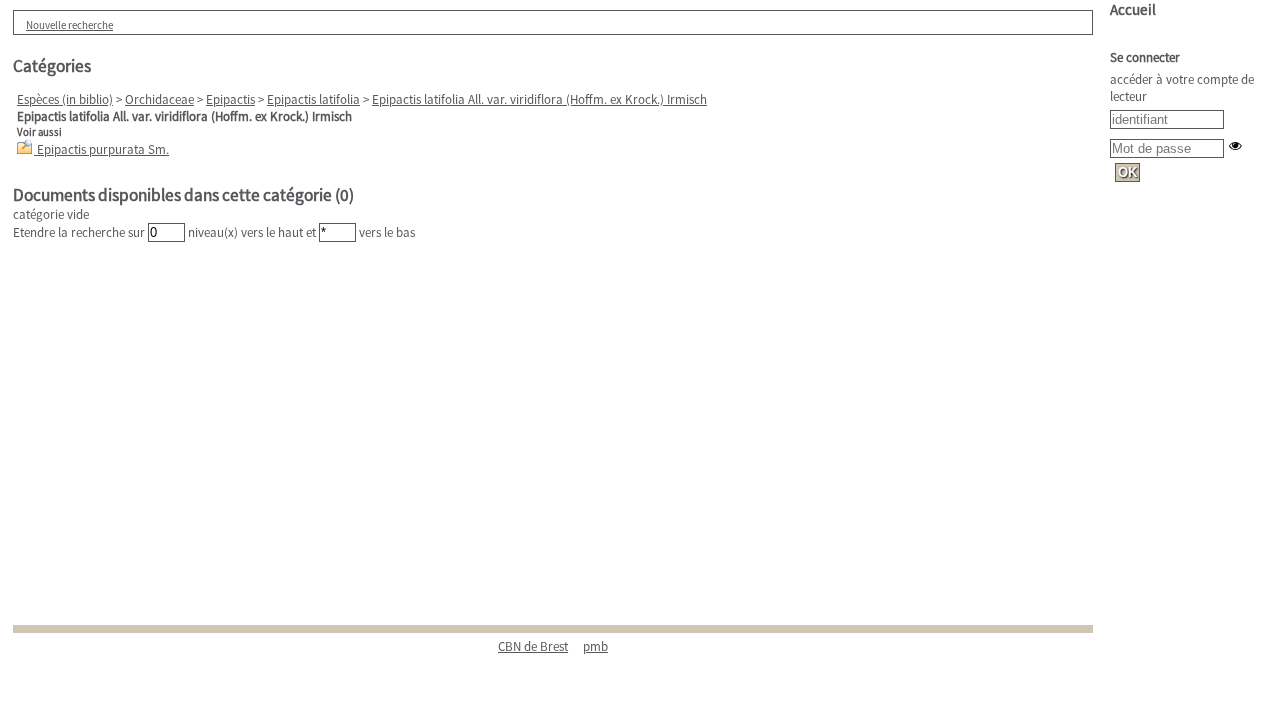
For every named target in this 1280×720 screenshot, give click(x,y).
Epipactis (230, 99)
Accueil (1133, 9)
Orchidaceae (159, 99)
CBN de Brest (533, 646)
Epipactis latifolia (313, 99)
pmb (595, 646)
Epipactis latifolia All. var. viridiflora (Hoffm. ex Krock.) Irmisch (539, 99)
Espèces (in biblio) (65, 99)
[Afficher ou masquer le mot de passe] (1235, 145)
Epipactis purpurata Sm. (103, 149)
